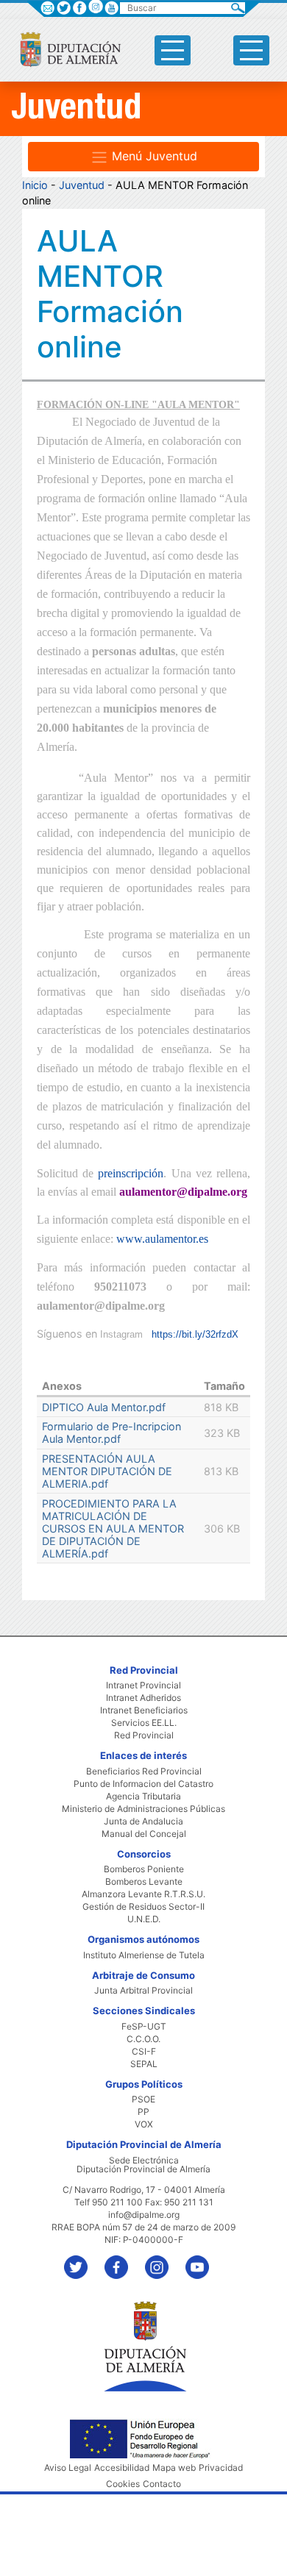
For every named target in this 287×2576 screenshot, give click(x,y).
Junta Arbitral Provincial (143, 1991)
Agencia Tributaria (143, 1797)
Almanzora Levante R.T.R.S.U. (143, 1894)
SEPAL (144, 2064)
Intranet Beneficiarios (144, 1710)
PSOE (143, 2099)
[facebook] (123, 2260)
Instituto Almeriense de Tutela (144, 1955)
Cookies (123, 2484)
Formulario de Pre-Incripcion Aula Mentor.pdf (111, 1433)
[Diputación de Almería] (64, 49)
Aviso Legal (68, 2468)
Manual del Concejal (144, 1834)
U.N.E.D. (144, 1919)
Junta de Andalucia (143, 1822)
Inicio (35, 185)
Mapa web (174, 2468)
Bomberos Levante (144, 1882)
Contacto (162, 2484)
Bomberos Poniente (144, 1869)
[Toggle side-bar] (173, 50)
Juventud (82, 185)
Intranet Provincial (143, 1685)
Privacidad (221, 2468)
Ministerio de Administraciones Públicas (143, 1809)
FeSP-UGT (144, 2027)
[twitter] (83, 2260)
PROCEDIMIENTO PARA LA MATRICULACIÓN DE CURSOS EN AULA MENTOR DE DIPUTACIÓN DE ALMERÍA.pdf (113, 1528)
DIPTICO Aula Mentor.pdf (104, 1407)
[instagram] (95, 6)
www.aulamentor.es (162, 1239)
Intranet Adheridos (143, 1698)
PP (143, 2112)
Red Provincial (144, 1735)
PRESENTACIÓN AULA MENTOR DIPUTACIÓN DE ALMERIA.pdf (107, 1471)
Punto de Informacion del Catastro (143, 1784)
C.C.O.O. (143, 2039)
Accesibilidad (122, 2468)
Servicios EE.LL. (144, 1723)
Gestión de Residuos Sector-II (143, 1907)
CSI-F (144, 2052)
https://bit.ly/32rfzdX (195, 1334)
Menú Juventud (153, 156)
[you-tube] (204, 2260)
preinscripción (131, 1173)
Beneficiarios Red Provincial (144, 1772)
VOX (144, 2124)
